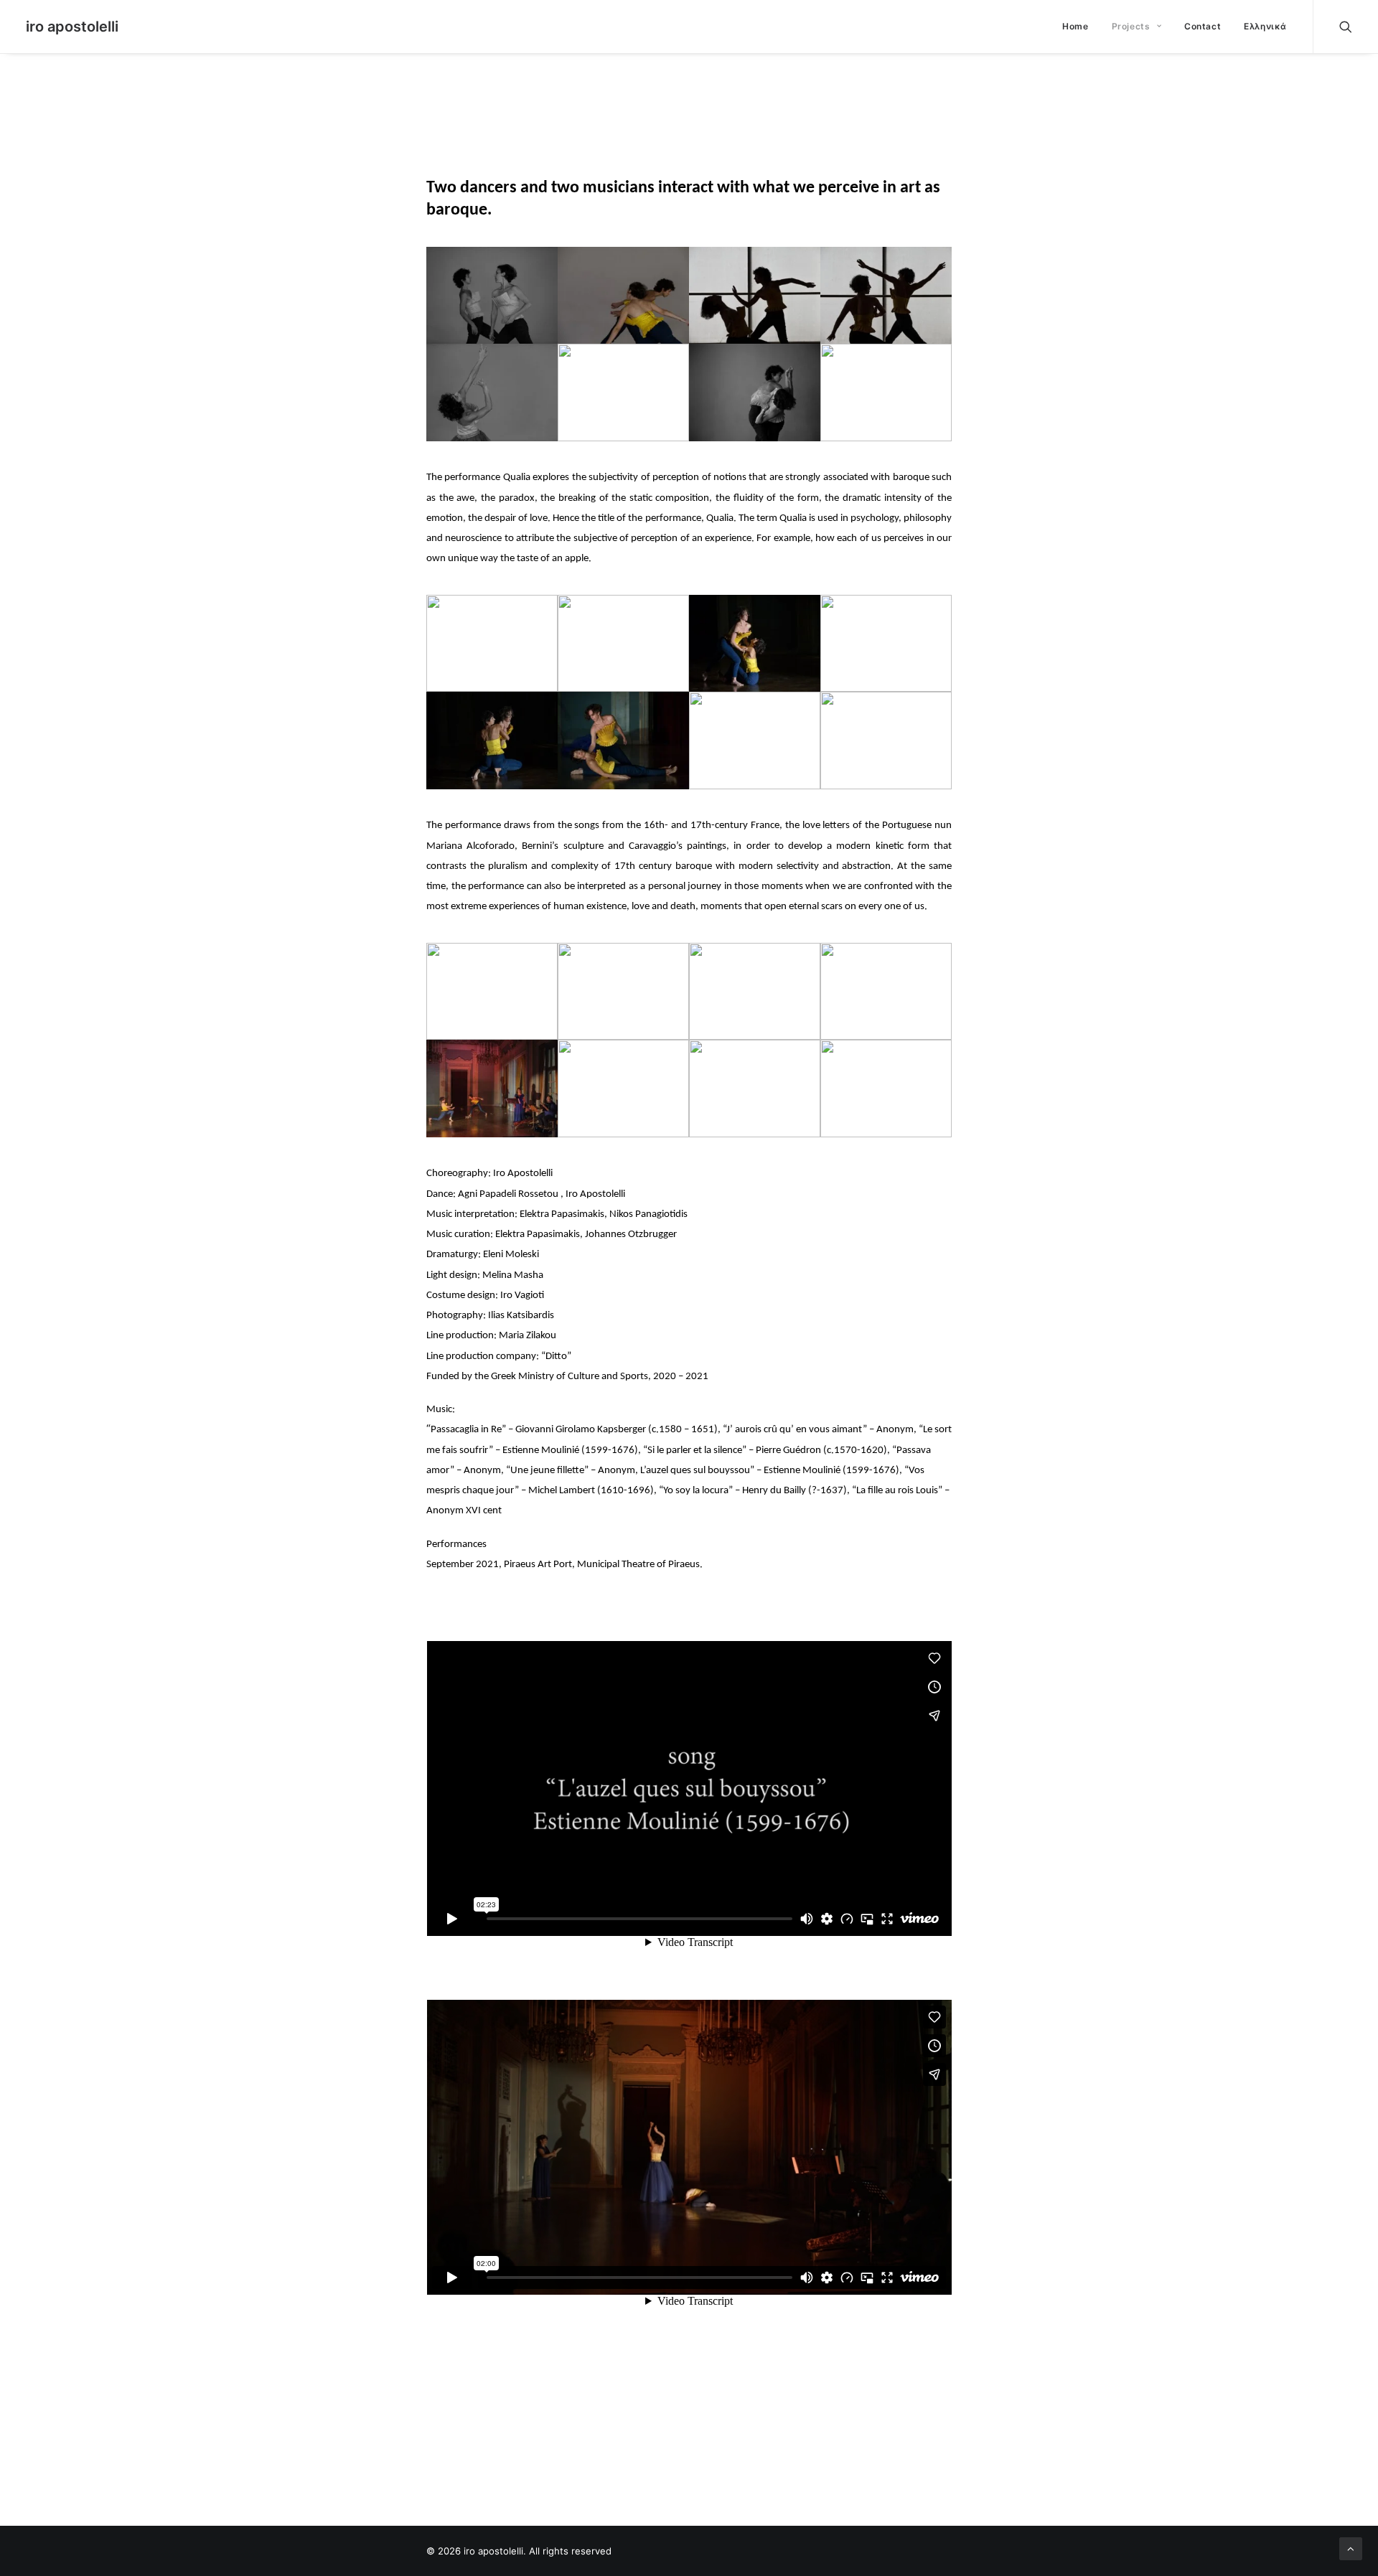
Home (1075, 26)
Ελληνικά (1265, 26)
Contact (1203, 26)
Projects (1131, 26)
